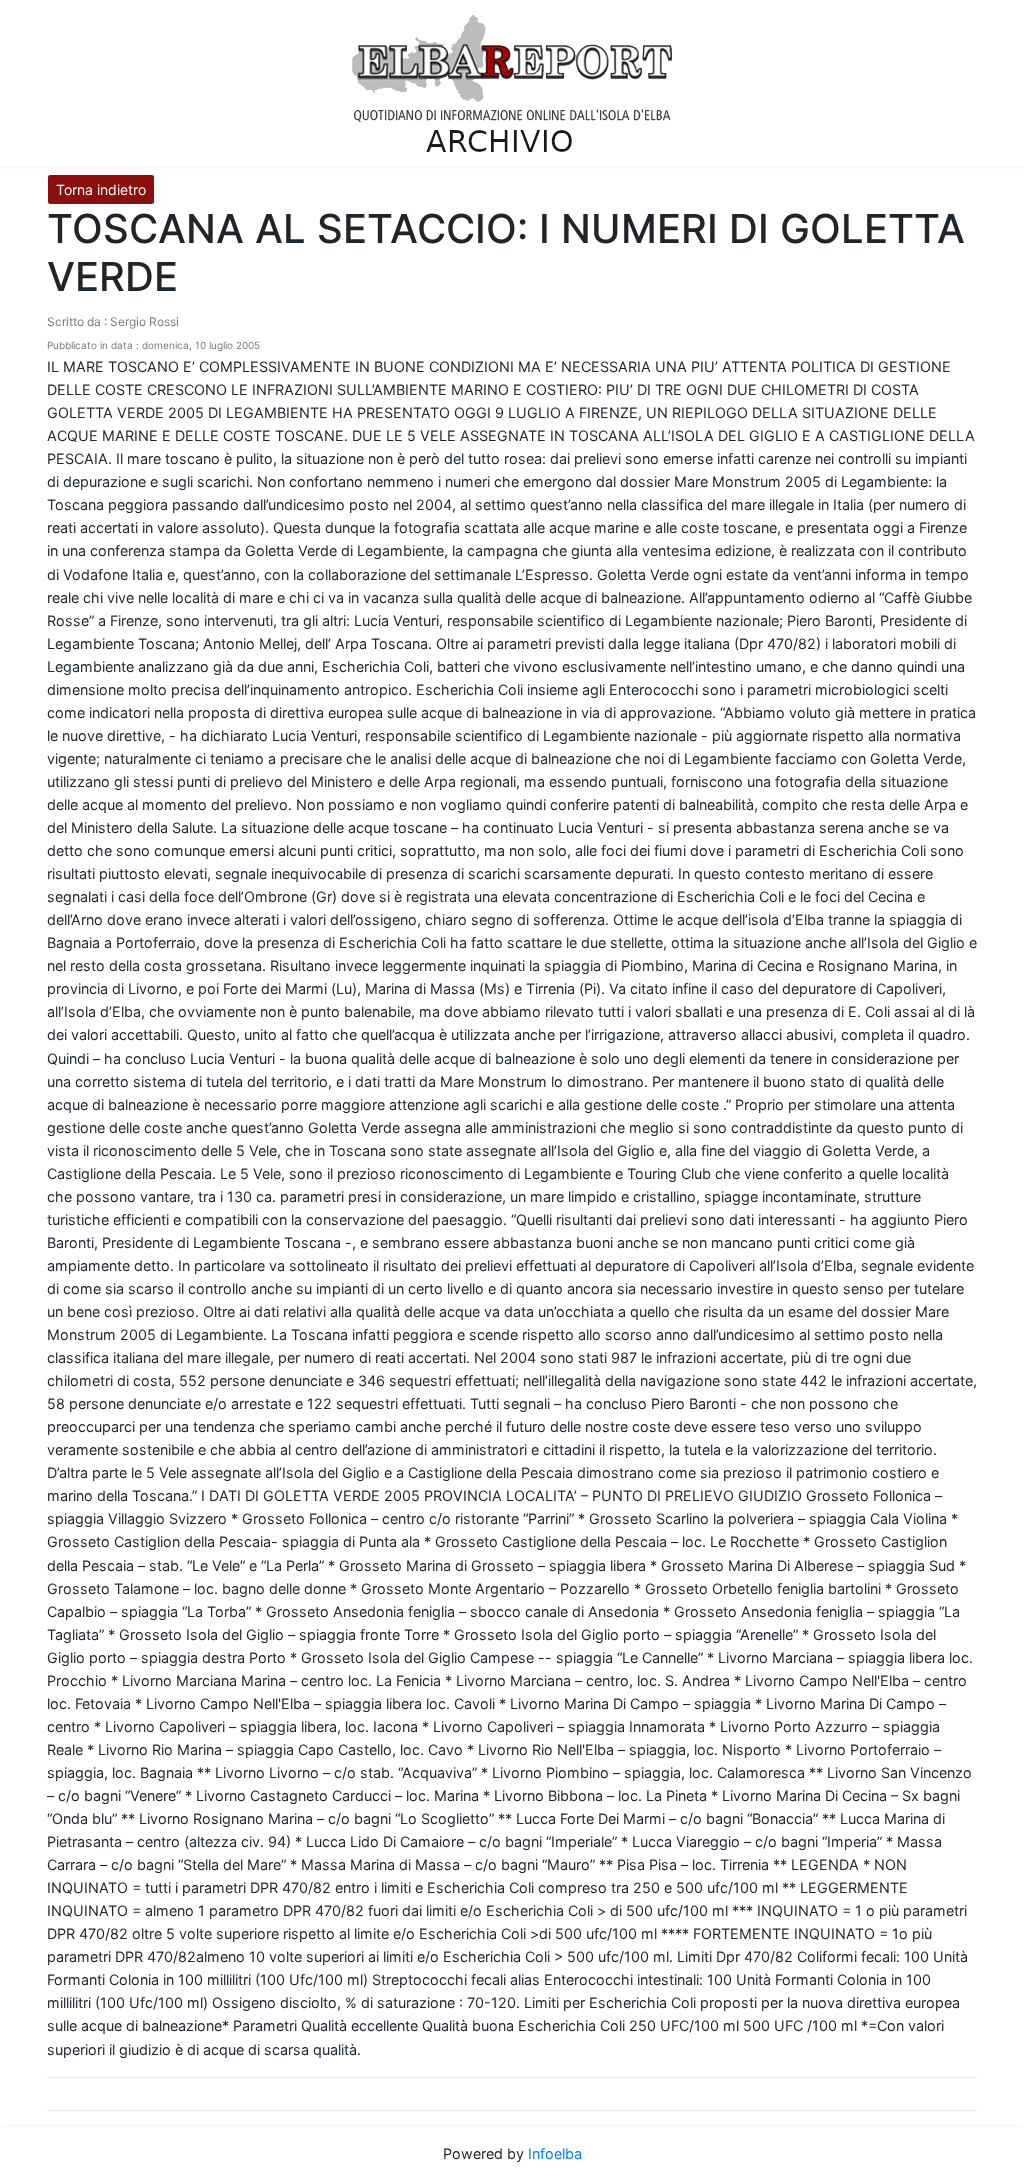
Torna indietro (101, 189)
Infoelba (555, 2153)
